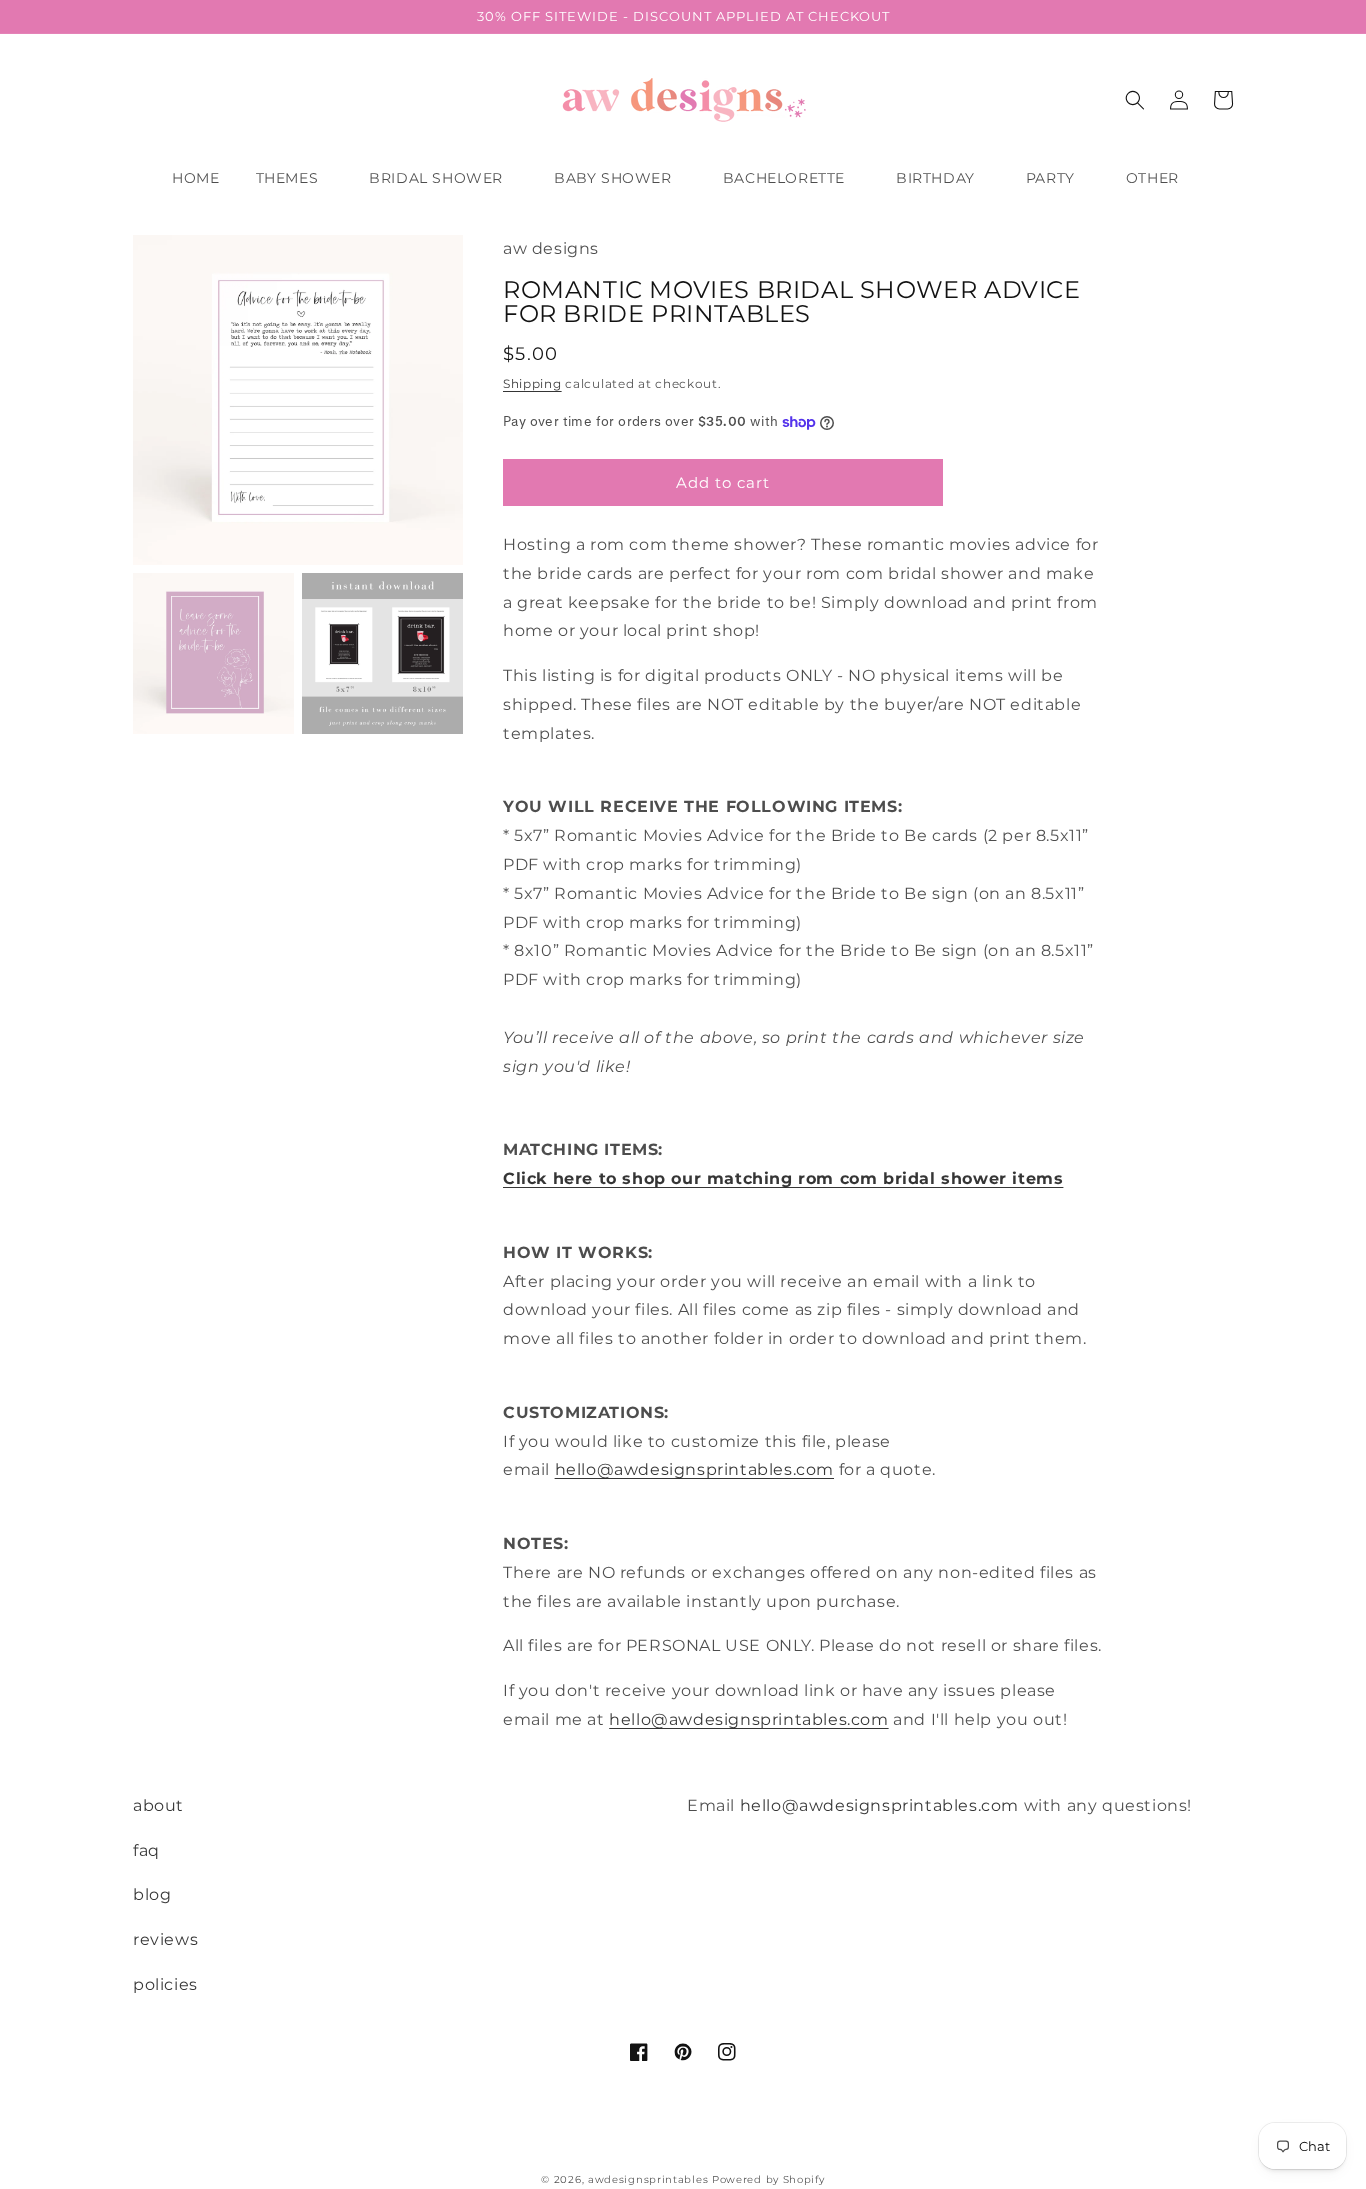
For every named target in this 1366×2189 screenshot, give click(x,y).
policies (165, 1984)
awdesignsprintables (648, 2179)
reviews (165, 1939)
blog (152, 1894)
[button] (295, 178)
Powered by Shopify (768, 2179)
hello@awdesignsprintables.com (694, 1469)
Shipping (532, 383)
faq (146, 1850)
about (158, 1805)
